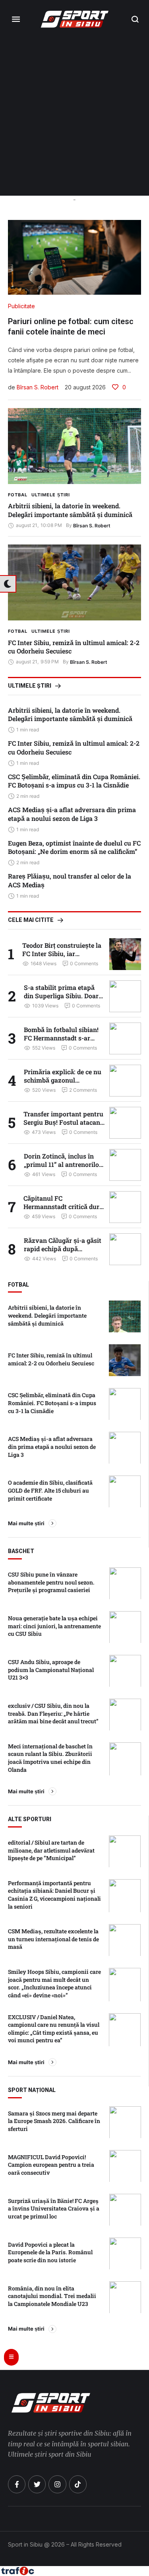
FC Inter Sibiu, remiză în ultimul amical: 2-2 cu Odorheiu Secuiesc (74, 647)
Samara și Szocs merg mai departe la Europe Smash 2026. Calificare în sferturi (54, 2121)
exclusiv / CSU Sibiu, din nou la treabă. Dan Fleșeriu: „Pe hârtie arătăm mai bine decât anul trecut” (53, 1713)
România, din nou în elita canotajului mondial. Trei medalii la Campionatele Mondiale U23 (52, 2296)
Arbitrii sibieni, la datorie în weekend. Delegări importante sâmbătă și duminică (70, 510)
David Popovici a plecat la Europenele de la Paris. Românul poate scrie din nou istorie (50, 2252)
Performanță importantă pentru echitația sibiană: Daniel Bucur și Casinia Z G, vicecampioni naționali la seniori (54, 1895)
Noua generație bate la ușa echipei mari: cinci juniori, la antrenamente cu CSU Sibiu (54, 1626)
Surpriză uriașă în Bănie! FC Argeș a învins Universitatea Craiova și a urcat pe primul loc (54, 2209)
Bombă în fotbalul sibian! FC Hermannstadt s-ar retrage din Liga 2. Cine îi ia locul (64, 1042)
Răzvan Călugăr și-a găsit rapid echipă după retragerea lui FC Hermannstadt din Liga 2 (63, 1253)
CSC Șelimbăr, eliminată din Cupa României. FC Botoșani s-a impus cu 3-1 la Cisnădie (74, 781)
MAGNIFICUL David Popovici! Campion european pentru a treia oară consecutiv (51, 2165)
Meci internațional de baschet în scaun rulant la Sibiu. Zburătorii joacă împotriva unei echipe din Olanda (50, 1758)
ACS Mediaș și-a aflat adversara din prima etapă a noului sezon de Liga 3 (72, 814)
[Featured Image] (74, 446)
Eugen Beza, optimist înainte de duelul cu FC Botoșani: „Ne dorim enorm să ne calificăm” (74, 847)
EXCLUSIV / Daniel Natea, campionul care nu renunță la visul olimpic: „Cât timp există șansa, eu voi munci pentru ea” (54, 2029)
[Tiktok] (78, 2484)
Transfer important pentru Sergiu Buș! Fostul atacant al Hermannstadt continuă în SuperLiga (63, 1127)
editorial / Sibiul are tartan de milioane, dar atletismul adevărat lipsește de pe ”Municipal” (51, 1850)
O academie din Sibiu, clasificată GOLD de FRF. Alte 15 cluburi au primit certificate (50, 1490)
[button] (135, 19)
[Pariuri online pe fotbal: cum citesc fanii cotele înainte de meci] (74, 257)
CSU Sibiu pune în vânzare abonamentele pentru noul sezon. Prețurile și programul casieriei (51, 1582)
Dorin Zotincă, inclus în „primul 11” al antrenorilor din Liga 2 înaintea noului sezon (63, 1169)
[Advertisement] (74, 117)
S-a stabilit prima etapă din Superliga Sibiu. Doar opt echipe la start (61, 996)
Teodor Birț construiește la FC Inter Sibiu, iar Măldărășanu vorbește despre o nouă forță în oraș (62, 958)
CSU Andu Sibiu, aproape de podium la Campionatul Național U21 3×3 (51, 1670)
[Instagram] (57, 2484)
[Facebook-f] (17, 2484)
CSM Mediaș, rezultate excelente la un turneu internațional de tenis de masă (53, 1939)
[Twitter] (37, 2484)
